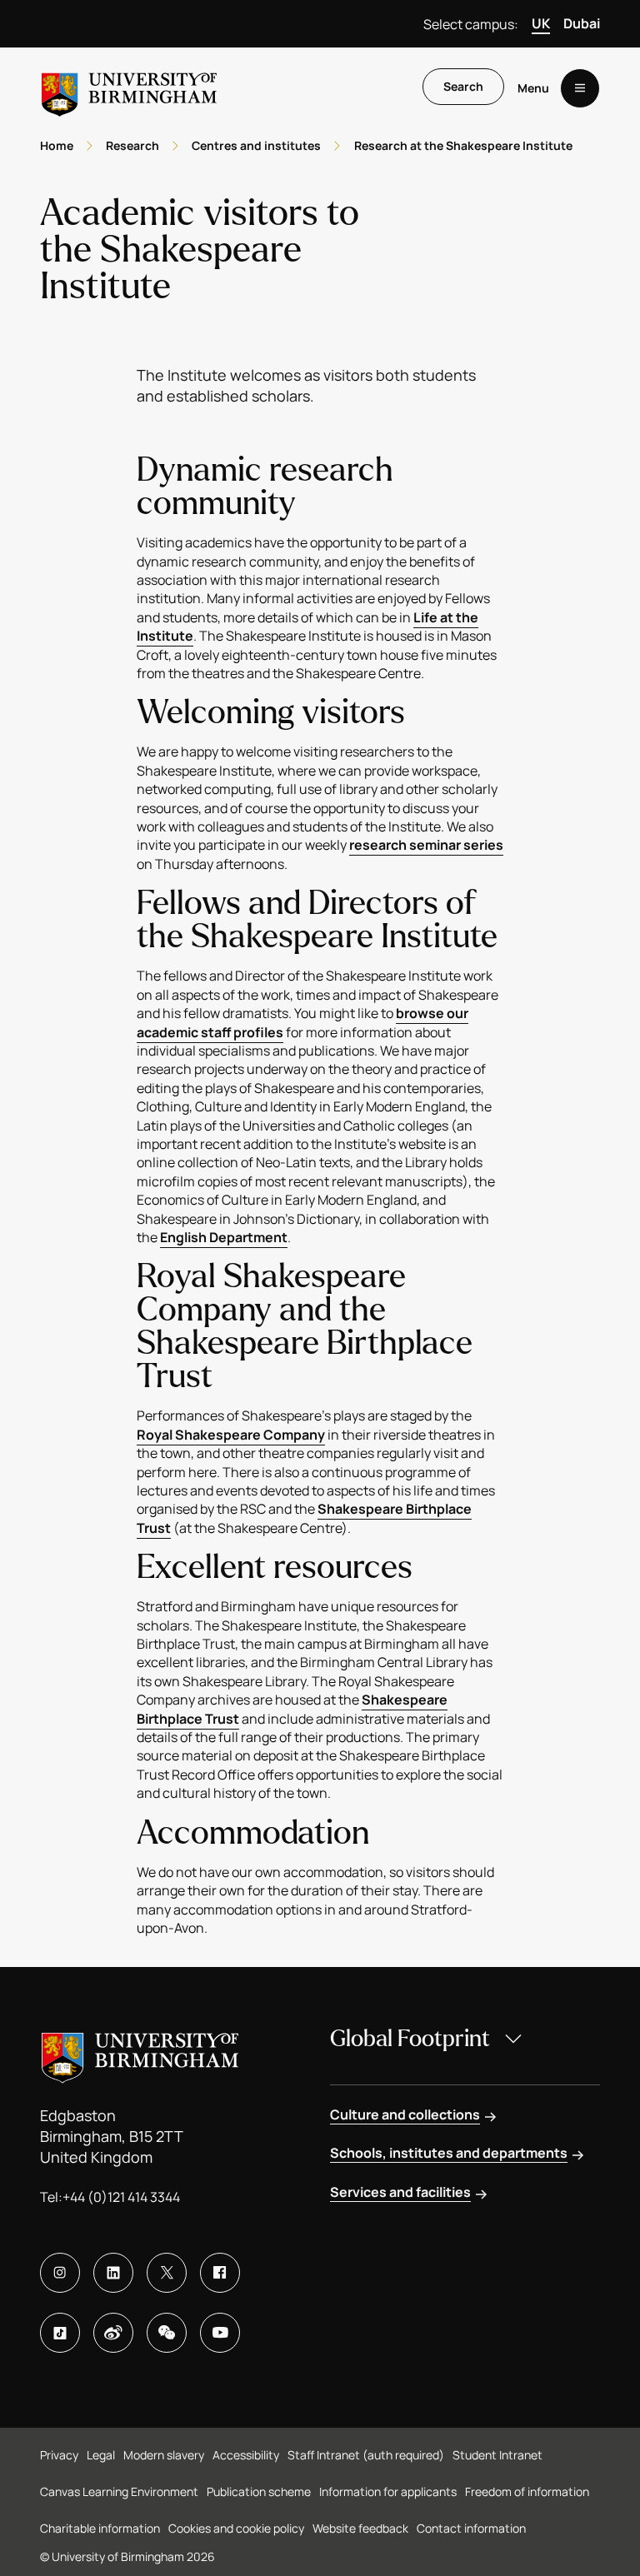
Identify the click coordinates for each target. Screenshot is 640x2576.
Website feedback (360, 2528)
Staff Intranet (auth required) (366, 2455)
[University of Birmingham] (129, 88)
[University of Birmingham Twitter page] (167, 2273)
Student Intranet (497, 2455)
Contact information (471, 2528)
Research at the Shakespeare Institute (463, 145)
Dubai (582, 23)
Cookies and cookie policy (236, 2528)
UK (541, 23)
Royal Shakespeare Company (231, 1435)
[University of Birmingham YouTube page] (220, 2333)
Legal (101, 2455)
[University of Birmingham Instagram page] (60, 2273)
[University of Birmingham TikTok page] (60, 2333)
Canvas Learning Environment (119, 2491)
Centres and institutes (256, 145)
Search (463, 86)
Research (132, 145)
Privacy (59, 2455)
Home (57, 145)
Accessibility (246, 2455)
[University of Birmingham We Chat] (167, 2333)
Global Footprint (410, 2039)
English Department (224, 1237)
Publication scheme (259, 2491)
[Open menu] (580, 88)
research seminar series (426, 845)
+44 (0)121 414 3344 (121, 2197)
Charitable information (100, 2528)
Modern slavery (164, 2455)
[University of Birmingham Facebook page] (220, 2273)
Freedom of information (527, 2491)
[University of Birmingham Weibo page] (113, 2333)
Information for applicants (388, 2491)
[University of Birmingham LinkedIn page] (113, 2273)
